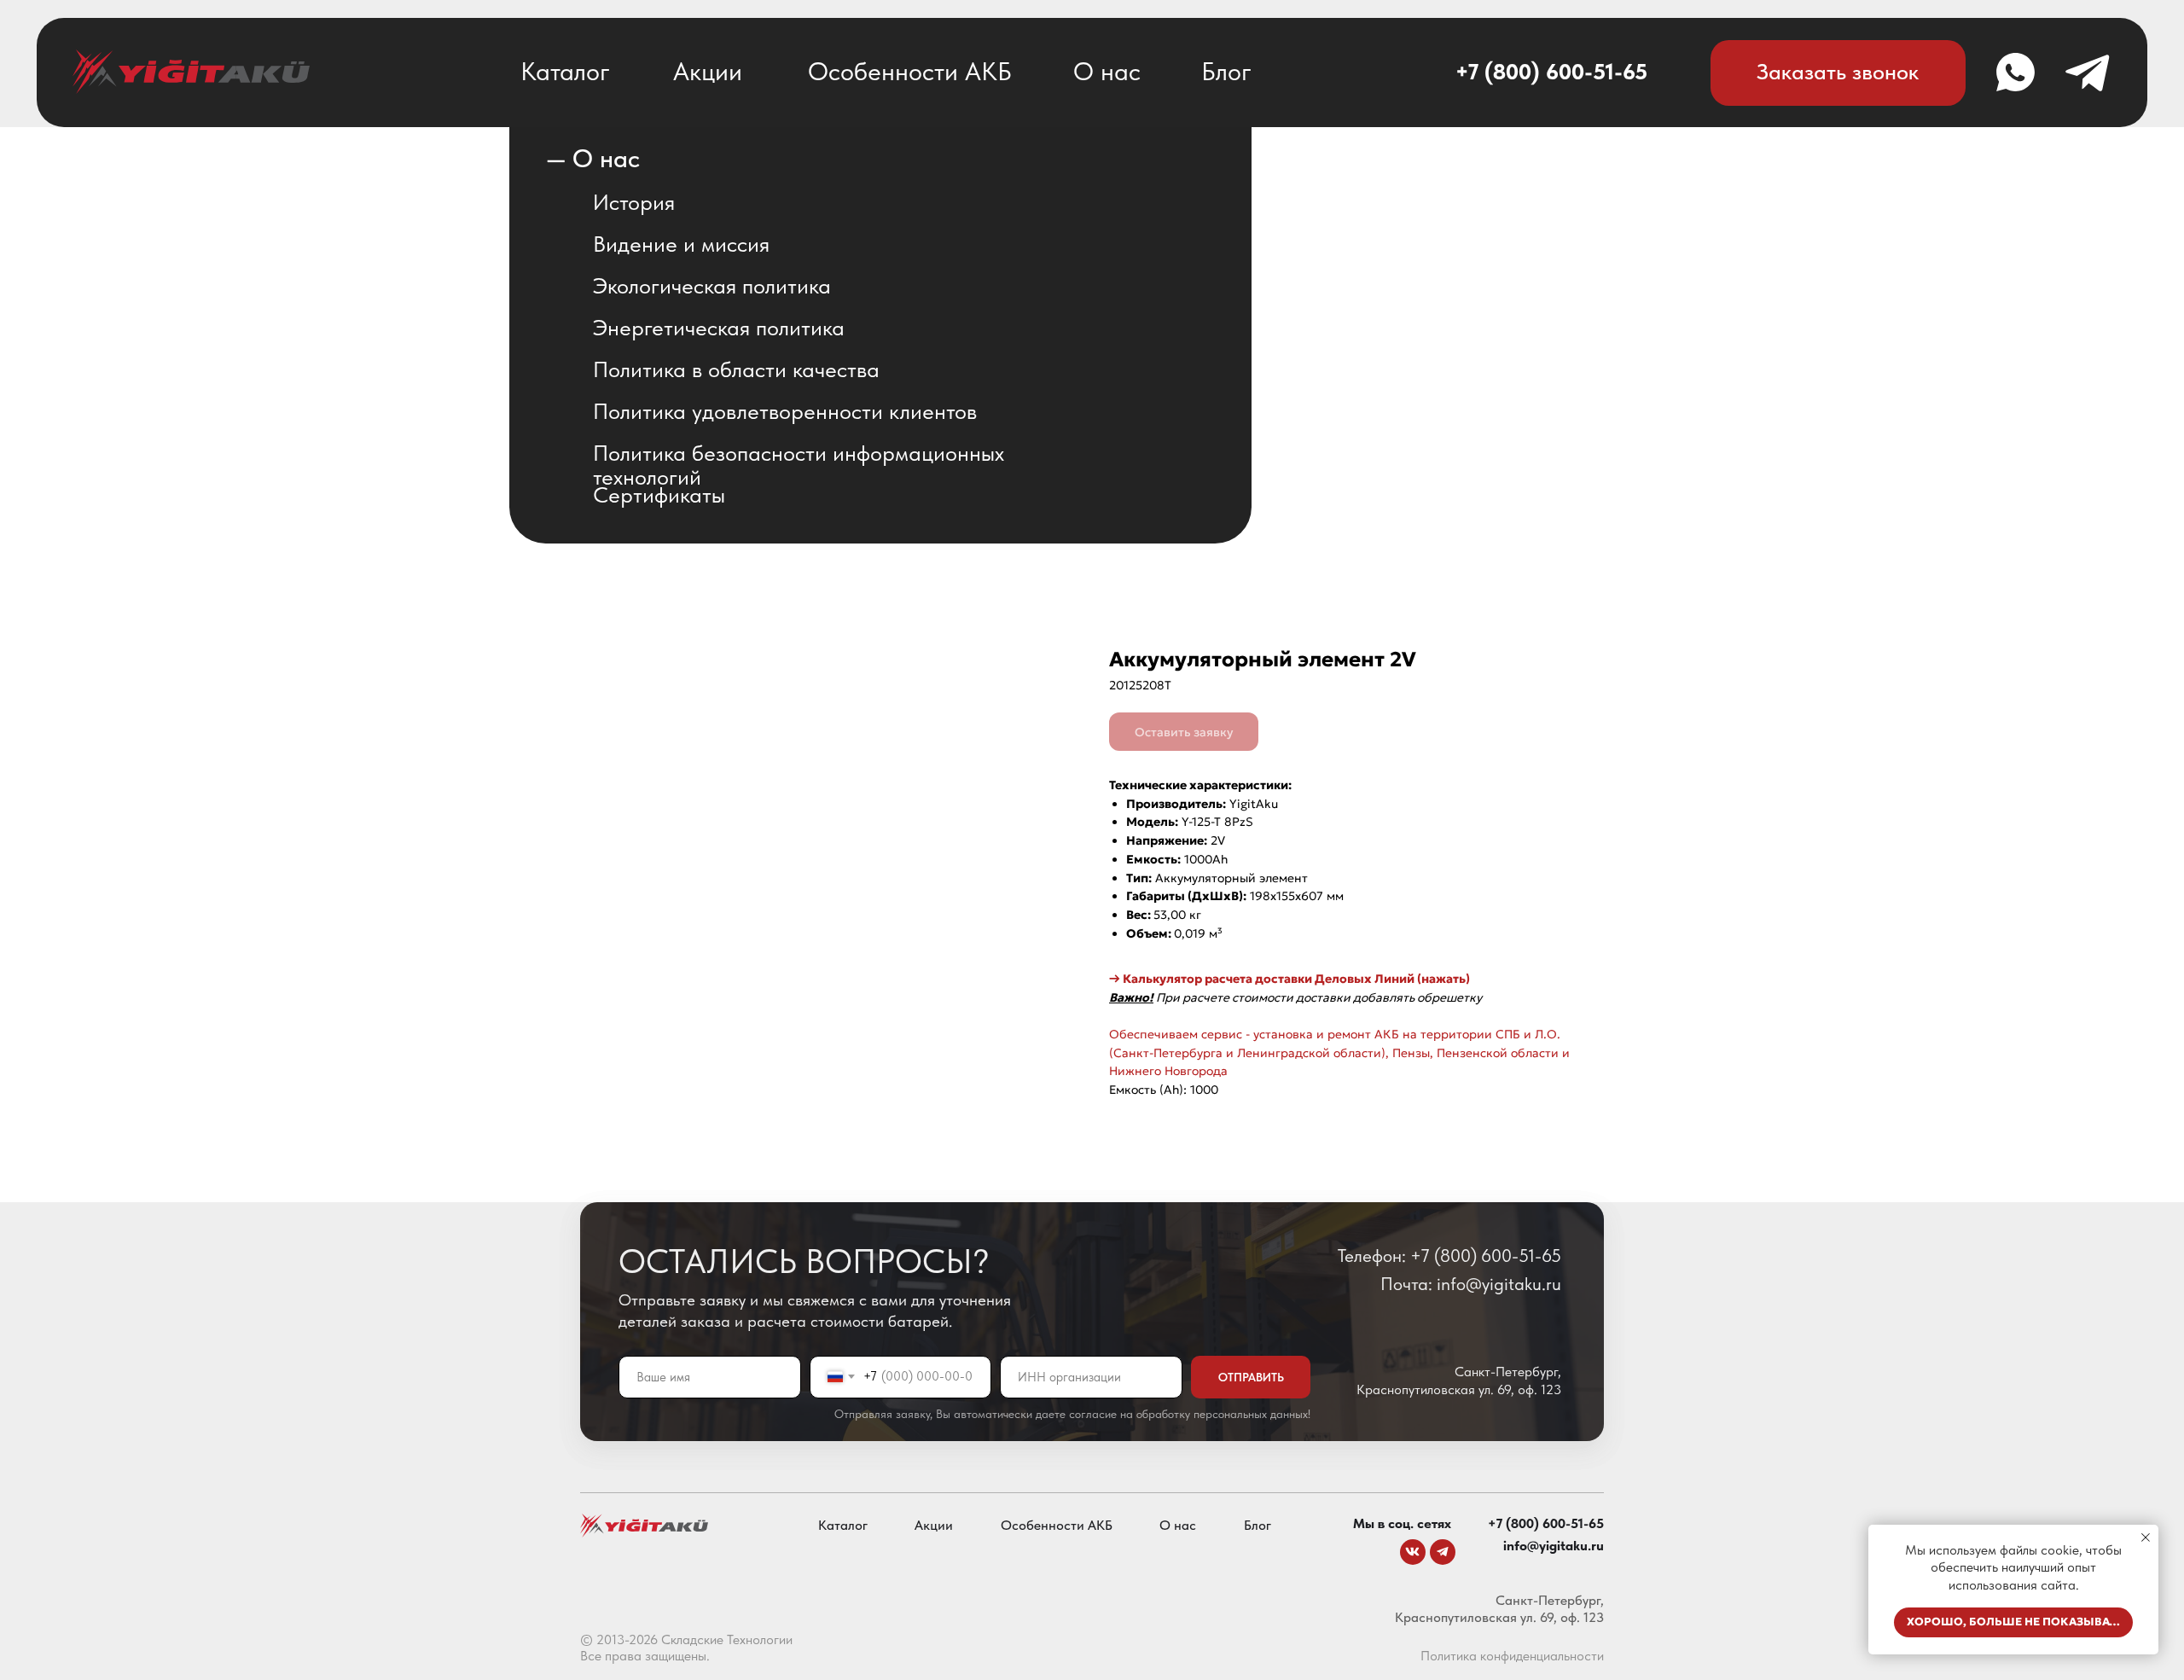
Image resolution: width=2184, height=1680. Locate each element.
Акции (708, 71)
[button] (1838, 73)
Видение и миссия (681, 244)
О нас (1107, 71)
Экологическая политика (712, 286)
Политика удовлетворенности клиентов (785, 411)
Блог (1226, 71)
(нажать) (1442, 979)
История (634, 202)
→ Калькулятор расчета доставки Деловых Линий (1262, 979)
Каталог (565, 71)
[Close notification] (2146, 1538)
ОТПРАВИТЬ (1251, 1377)
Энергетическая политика (719, 328)
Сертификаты (659, 495)
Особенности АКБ (910, 71)
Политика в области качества (736, 369)
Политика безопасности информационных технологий (799, 465)
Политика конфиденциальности (1512, 1656)
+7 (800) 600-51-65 (1551, 72)
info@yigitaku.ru (1554, 1546)
